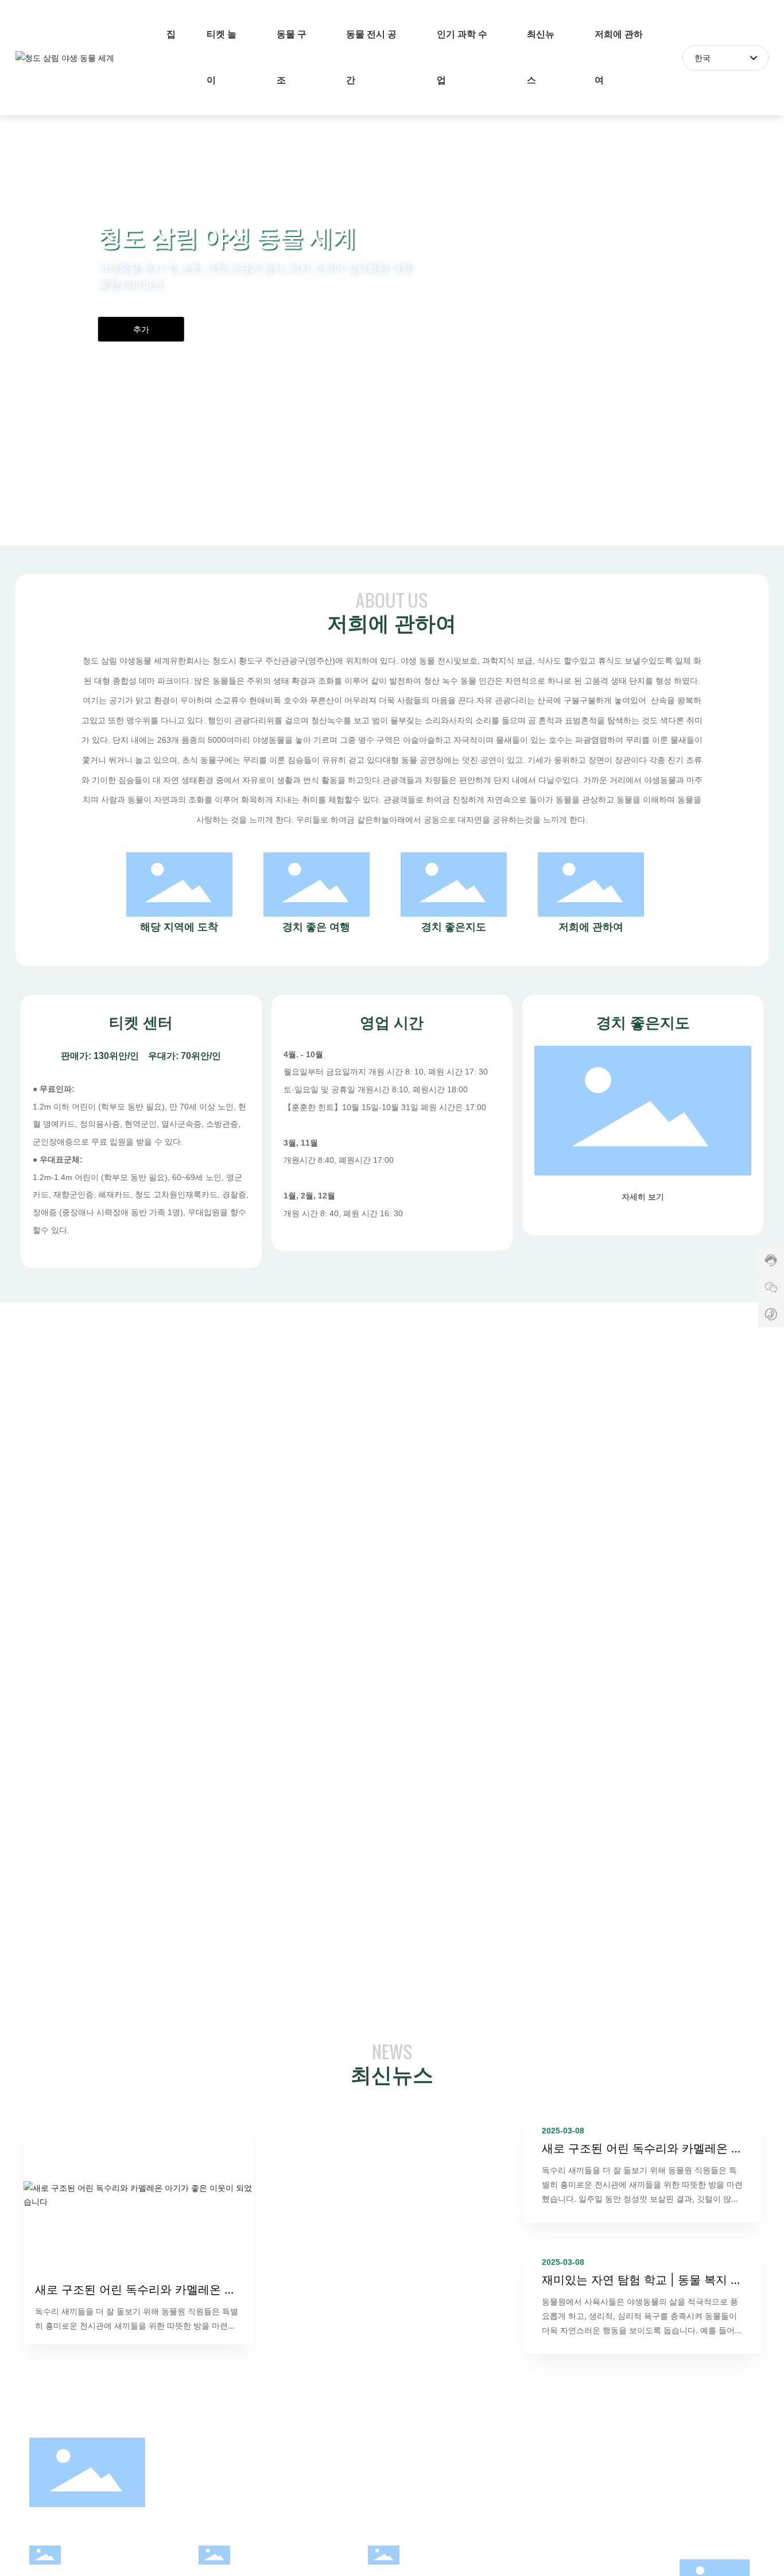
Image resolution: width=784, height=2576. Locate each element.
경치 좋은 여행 (316, 927)
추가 (141, 329)
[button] (84, 513)
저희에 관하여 (591, 927)
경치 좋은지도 (454, 927)
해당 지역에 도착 (179, 927)
